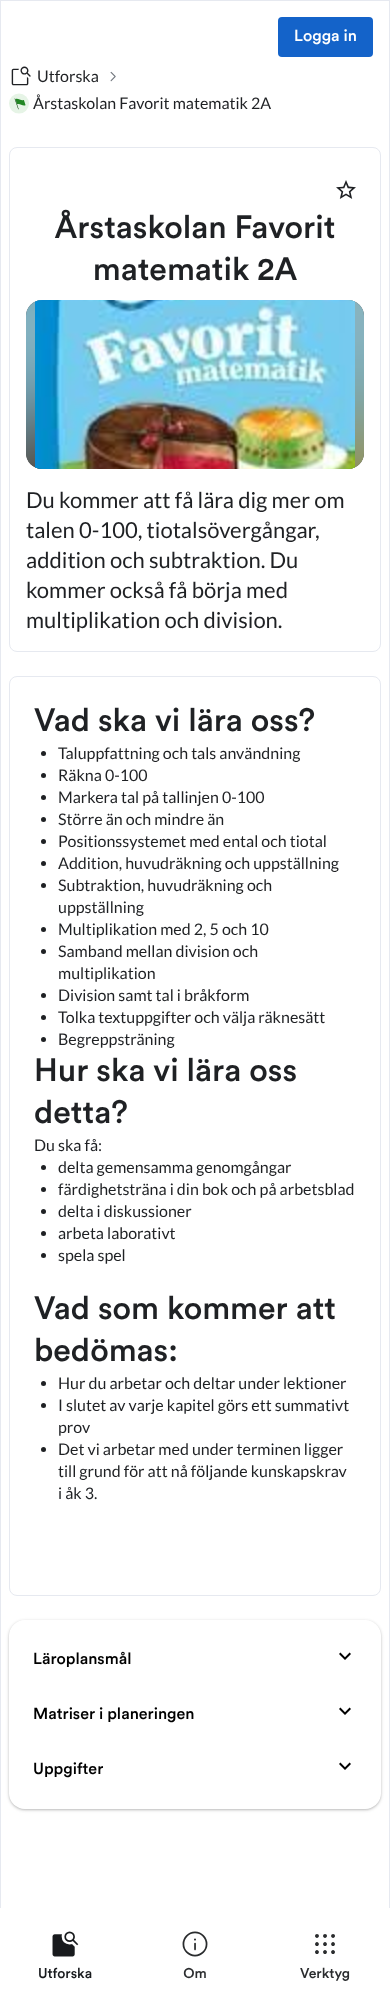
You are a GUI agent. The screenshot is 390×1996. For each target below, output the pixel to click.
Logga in (325, 37)
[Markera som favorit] (346, 190)
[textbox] (195, 1136)
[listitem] (65, 1960)
